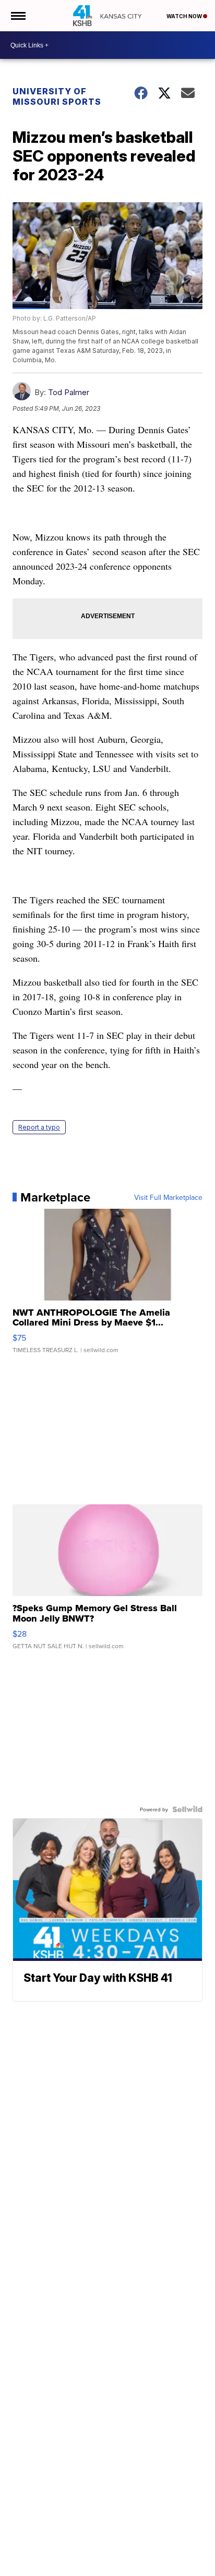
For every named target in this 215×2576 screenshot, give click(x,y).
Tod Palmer (69, 392)
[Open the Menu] (17, 16)
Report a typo (39, 1127)
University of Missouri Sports (57, 96)
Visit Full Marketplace (168, 1197)
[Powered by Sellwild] (187, 1809)
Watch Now (185, 16)
